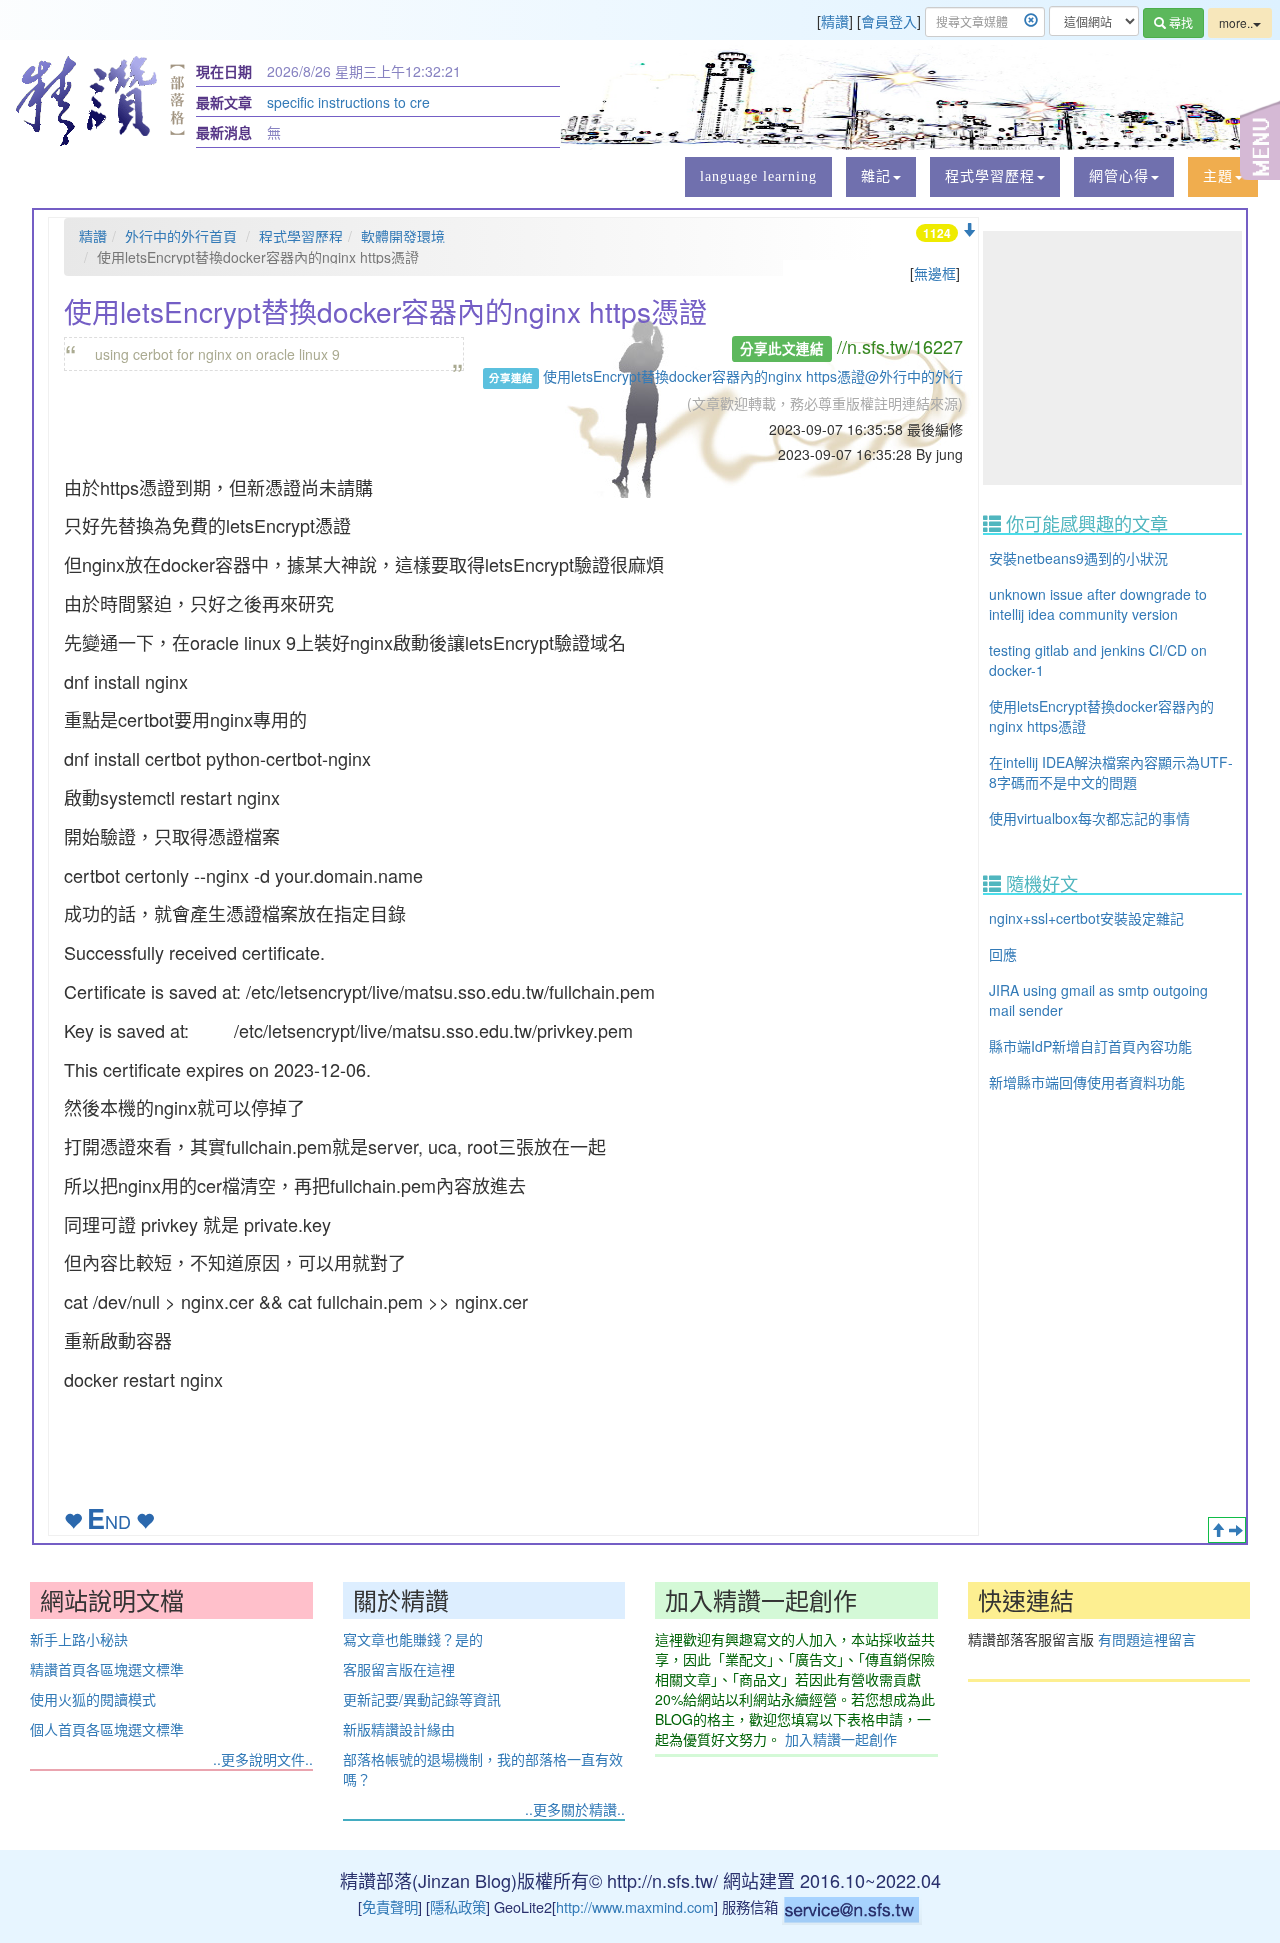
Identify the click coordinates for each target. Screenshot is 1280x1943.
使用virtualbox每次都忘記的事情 (1089, 818)
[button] (881, 177)
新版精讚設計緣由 (399, 1729)
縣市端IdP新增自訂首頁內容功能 (1090, 1046)
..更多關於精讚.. (575, 1809)
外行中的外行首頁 (181, 236)
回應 (1003, 954)
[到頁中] (1236, 1530)
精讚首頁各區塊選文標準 (107, 1669)
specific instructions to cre (348, 102)
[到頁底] (969, 230)
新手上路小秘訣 (79, 1639)
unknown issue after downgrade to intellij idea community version (1098, 604)
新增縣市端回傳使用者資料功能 (1087, 1082)
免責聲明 (390, 1906)
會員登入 (889, 21)
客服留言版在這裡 (399, 1669)
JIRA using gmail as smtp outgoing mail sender (1098, 1000)
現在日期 (224, 71)
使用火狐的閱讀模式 (93, 1699)
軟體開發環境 (403, 236)
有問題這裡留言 (1147, 1639)
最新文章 (224, 102)
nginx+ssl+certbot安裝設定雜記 (1086, 918)
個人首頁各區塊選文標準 (107, 1729)
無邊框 (935, 273)
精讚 (835, 21)
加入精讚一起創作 (841, 1739)
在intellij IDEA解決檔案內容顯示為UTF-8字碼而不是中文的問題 (1111, 772)
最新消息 (224, 132)
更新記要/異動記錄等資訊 (422, 1699)
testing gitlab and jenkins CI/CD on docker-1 (1098, 660)
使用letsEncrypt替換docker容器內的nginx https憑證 (1101, 716)
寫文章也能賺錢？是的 (413, 1639)
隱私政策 (458, 1906)
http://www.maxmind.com (635, 1906)
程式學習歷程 (301, 236)
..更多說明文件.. (263, 1759)
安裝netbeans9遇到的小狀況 (1078, 558)
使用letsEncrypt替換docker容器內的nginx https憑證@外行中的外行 (753, 376)
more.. (1236, 22)
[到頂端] (1218, 1530)
